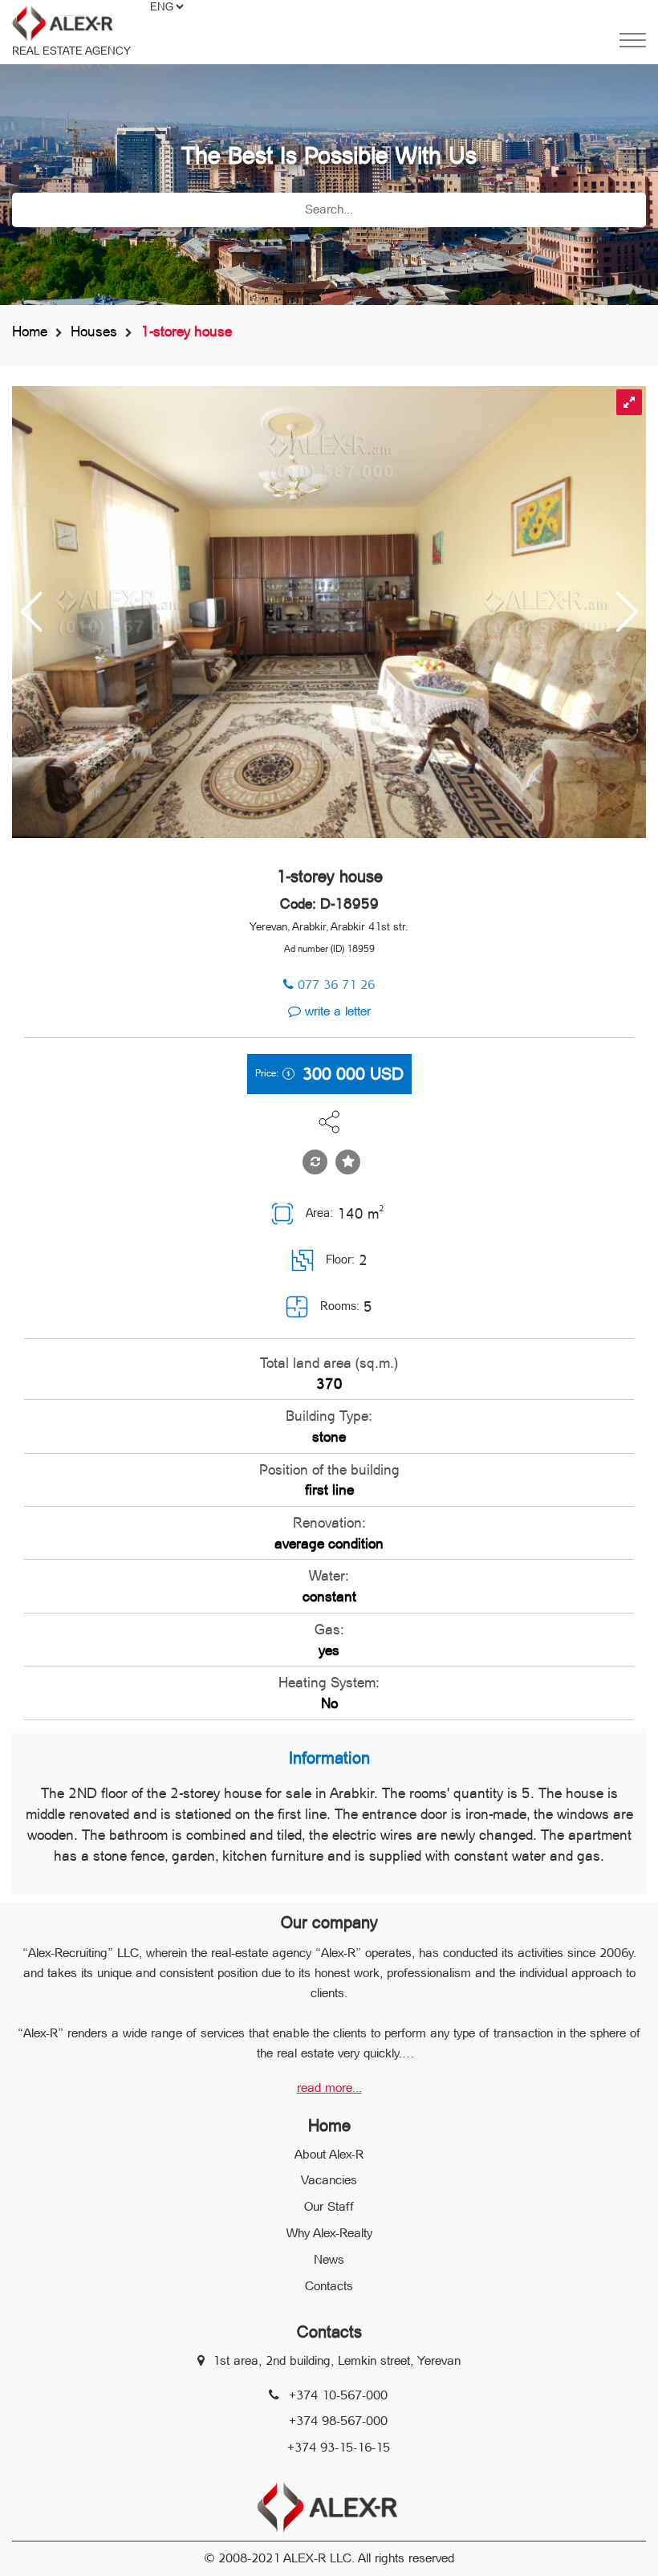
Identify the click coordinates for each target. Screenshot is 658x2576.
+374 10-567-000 (338, 2395)
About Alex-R (329, 2154)
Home (30, 331)
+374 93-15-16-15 (339, 2447)
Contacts (329, 2286)
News (329, 2259)
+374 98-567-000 (338, 2421)
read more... (329, 2088)
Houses (94, 331)
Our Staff (329, 2206)
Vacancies (329, 2180)
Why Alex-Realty (329, 2233)
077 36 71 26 (336, 985)
